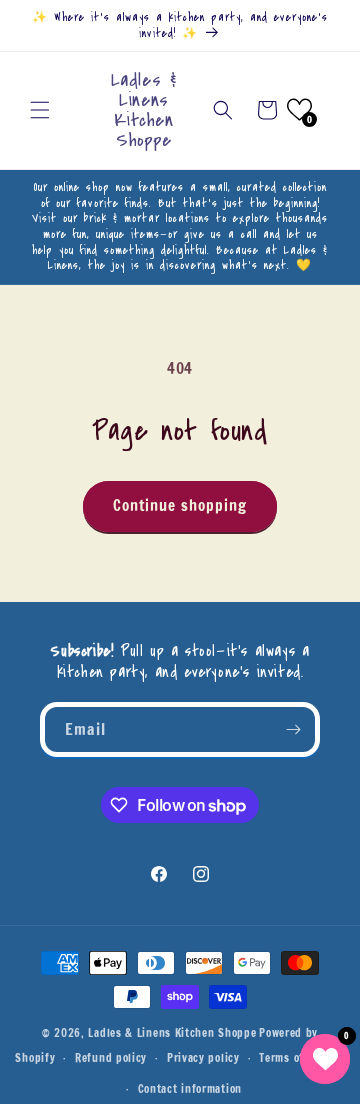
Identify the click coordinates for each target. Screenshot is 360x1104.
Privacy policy (203, 1058)
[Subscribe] (293, 729)
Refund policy (111, 1058)
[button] (40, 110)
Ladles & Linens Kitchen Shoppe (172, 1033)
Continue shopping (180, 505)
